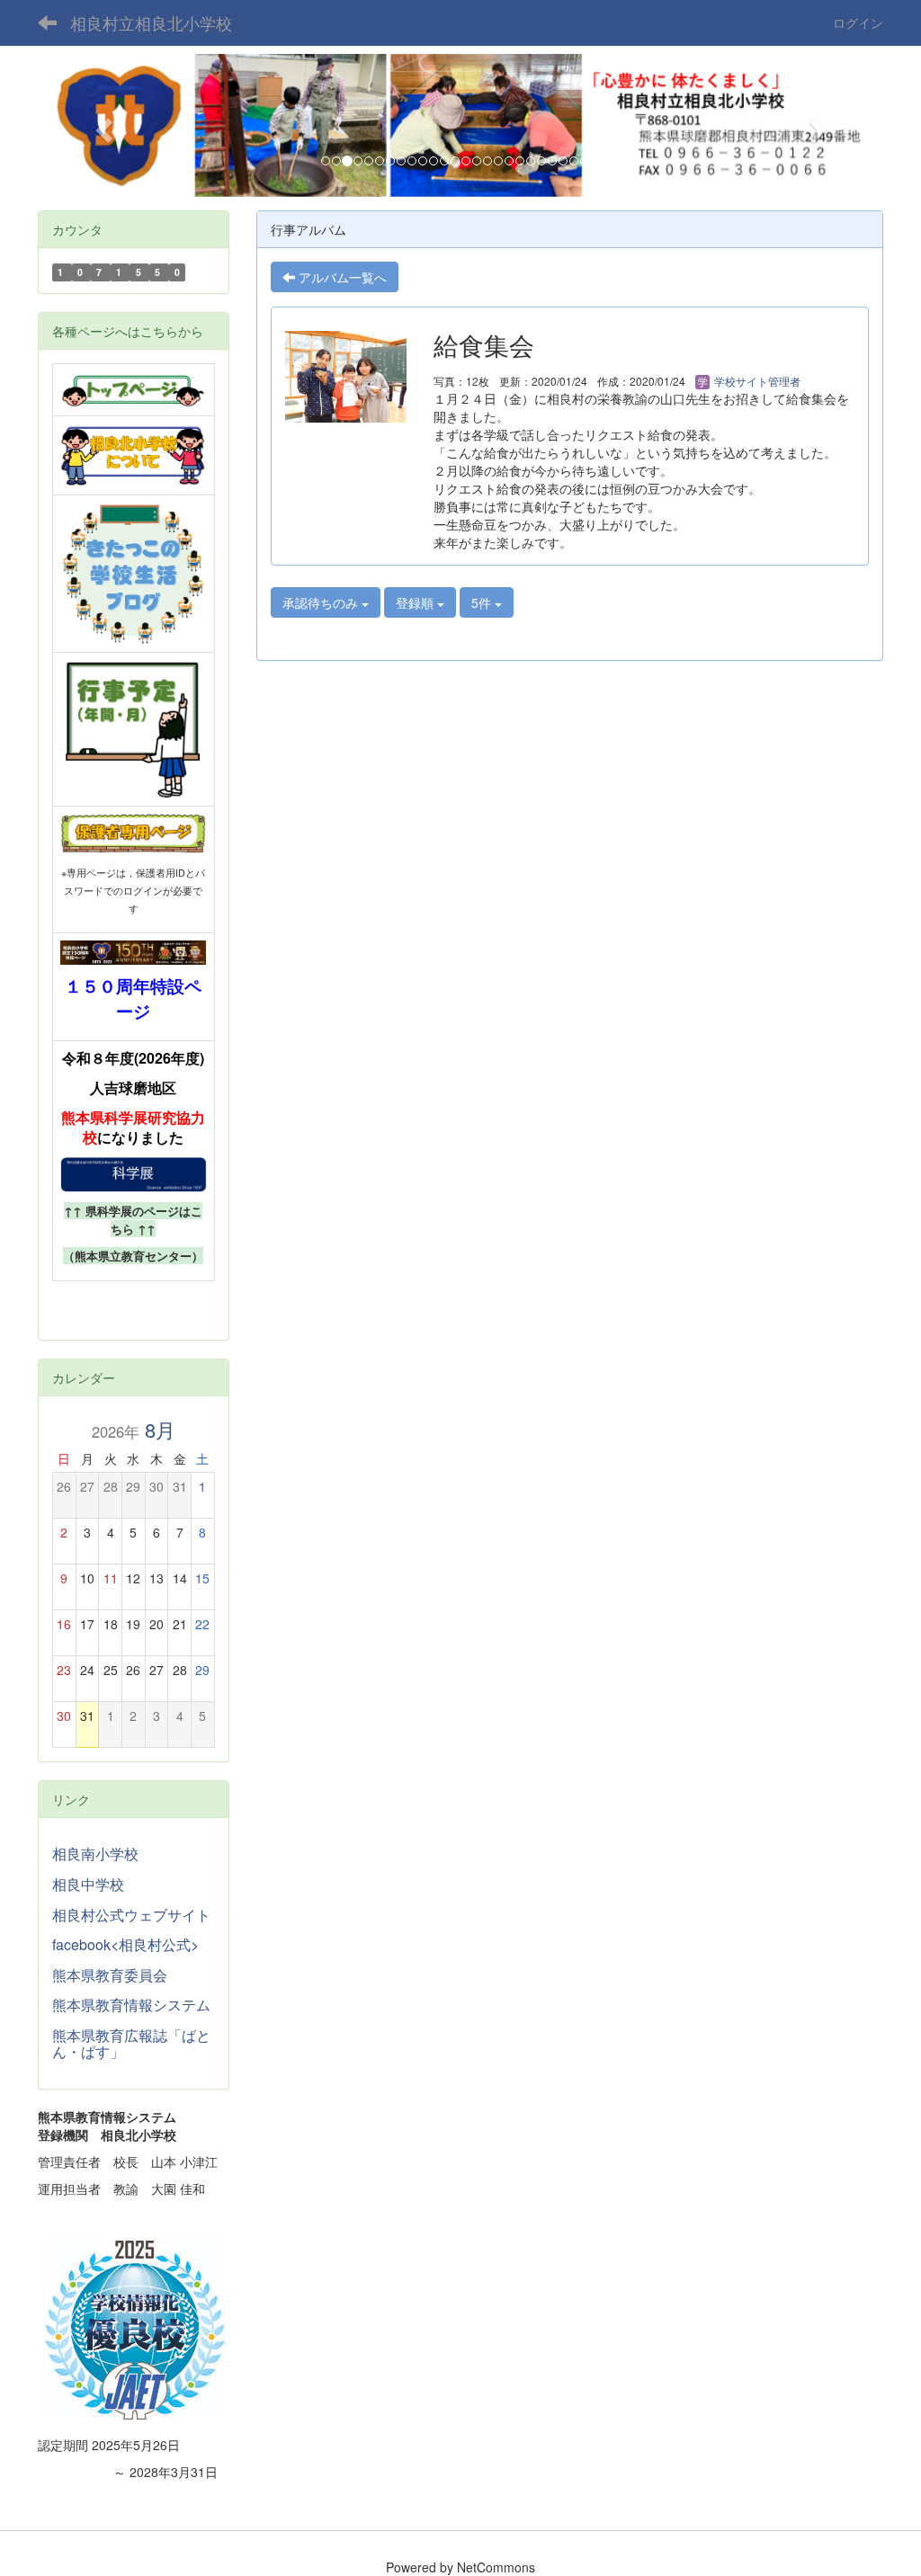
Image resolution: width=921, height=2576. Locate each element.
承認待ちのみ (322, 602)
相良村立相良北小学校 (151, 22)
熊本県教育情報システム (131, 2005)
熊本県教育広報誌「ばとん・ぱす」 (131, 2043)
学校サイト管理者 (756, 381)
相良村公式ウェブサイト (131, 1915)
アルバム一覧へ (341, 277)
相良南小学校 (95, 1854)
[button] (101, 125)
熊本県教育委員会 (110, 1975)
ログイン (858, 22)
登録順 (416, 602)
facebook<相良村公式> (125, 1944)
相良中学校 (88, 1884)
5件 (483, 602)
